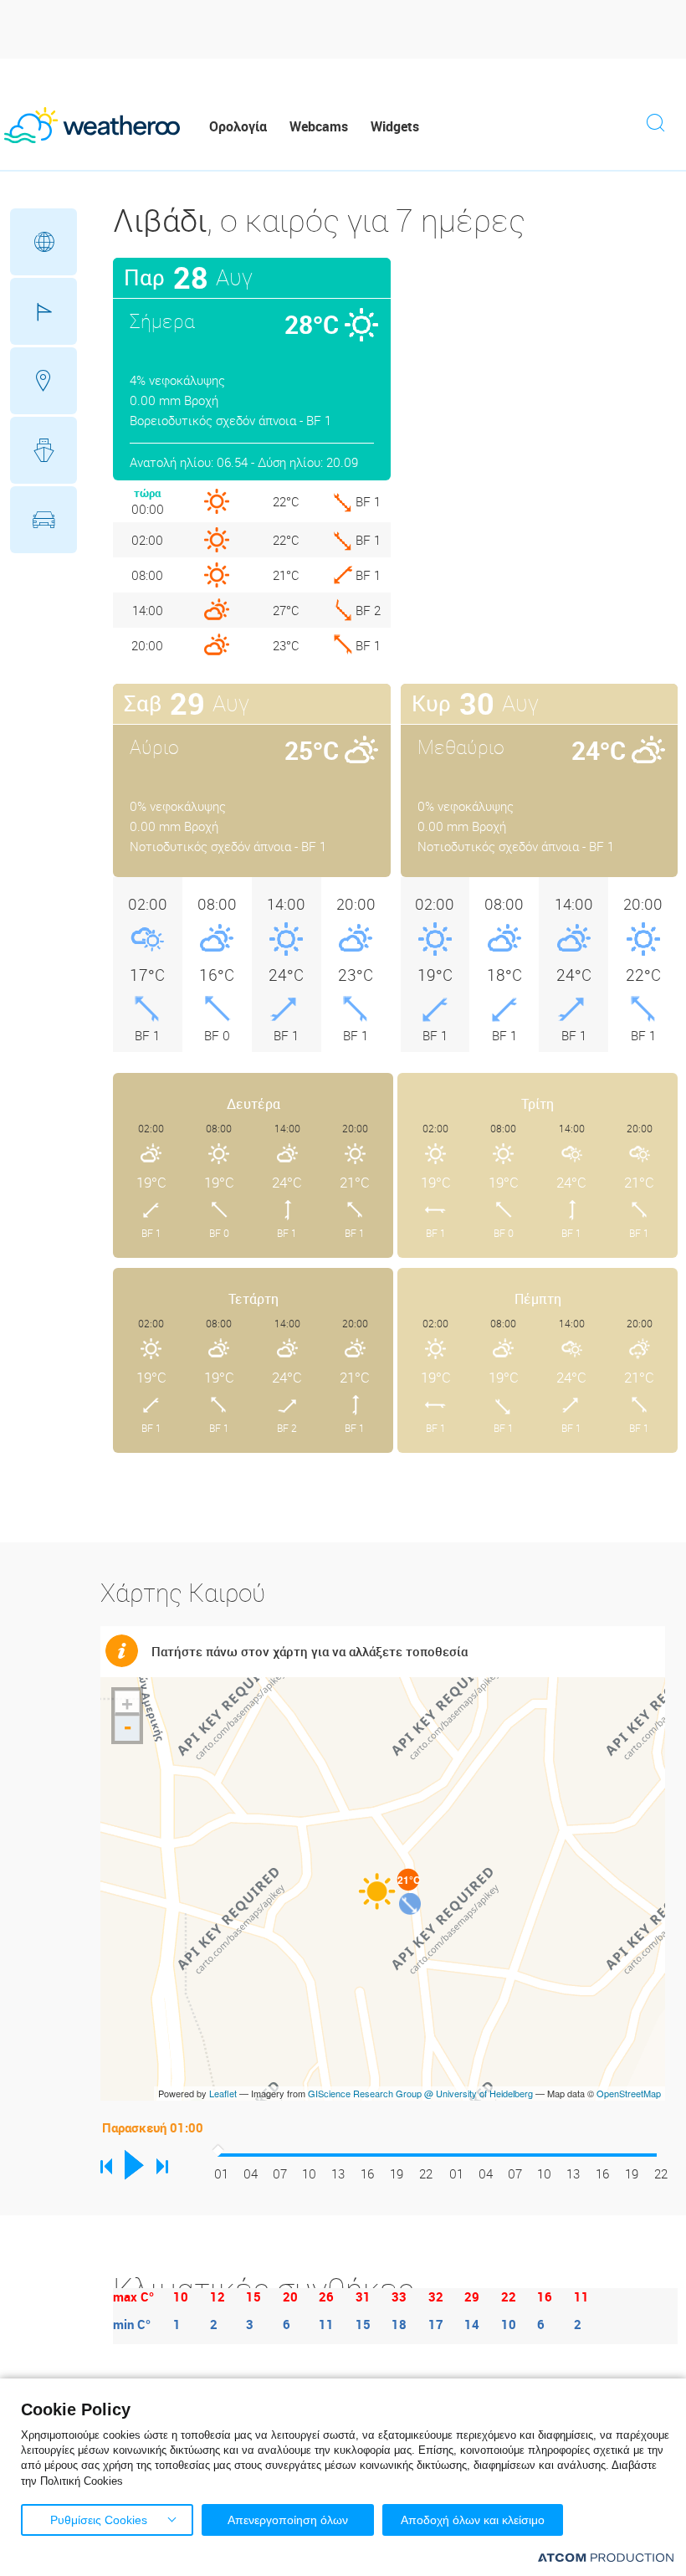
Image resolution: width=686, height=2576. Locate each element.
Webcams (319, 126)
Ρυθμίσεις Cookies (99, 2520)
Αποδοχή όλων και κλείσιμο (473, 2520)
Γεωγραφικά (44, 242)
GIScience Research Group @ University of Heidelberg (420, 2093)
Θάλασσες (44, 450)
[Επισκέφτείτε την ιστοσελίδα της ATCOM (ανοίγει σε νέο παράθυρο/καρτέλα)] (606, 2557)
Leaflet (223, 2093)
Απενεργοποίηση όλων (288, 2520)
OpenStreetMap (629, 2093)
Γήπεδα (44, 311)
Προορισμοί (44, 381)
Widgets (395, 126)
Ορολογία (238, 126)
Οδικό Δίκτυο (44, 520)
